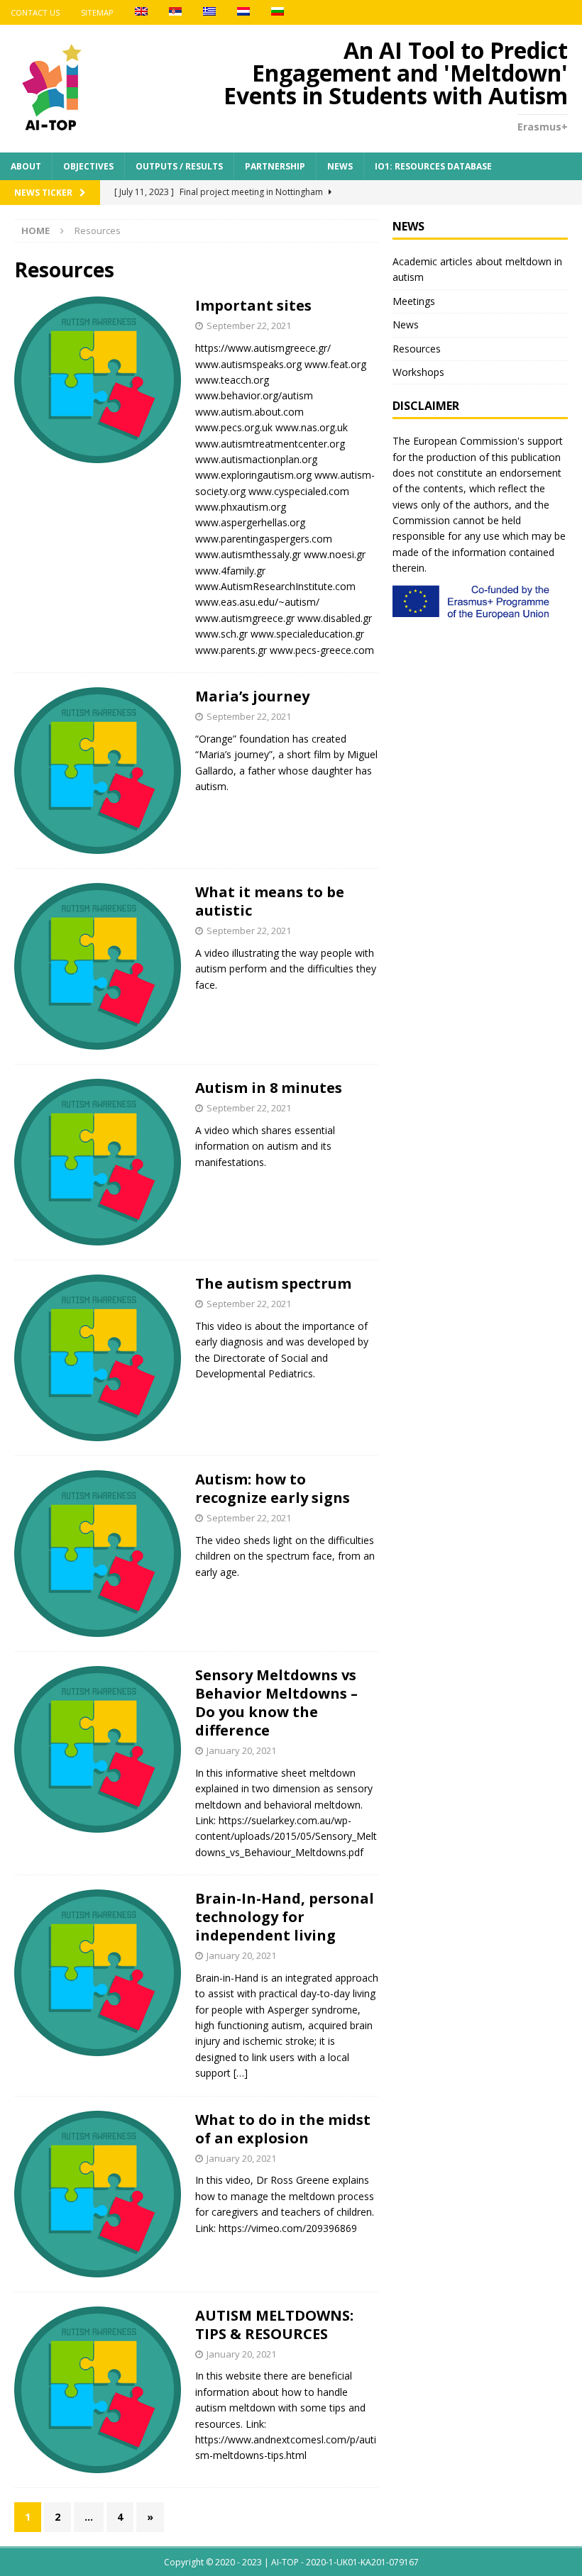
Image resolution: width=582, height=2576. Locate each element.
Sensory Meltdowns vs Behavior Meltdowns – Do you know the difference (276, 1703)
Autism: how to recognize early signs (273, 1488)
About (26, 166)
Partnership (275, 166)
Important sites (253, 305)
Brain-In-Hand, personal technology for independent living (285, 1917)
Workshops (418, 372)
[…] (241, 2073)
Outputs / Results (179, 166)
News (340, 166)
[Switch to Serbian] (175, 12)
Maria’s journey (252, 696)
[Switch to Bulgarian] (278, 12)
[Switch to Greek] (209, 12)
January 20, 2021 (241, 1750)
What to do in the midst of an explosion (283, 2129)
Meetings (414, 301)
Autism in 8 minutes (269, 1088)
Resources (417, 349)
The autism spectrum (273, 1283)
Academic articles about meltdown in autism (477, 269)
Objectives (88, 166)
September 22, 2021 (249, 326)
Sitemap (97, 12)
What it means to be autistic (270, 901)
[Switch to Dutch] (243, 12)
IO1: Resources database (433, 166)
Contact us (35, 12)
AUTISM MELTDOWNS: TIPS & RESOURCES (274, 2325)
